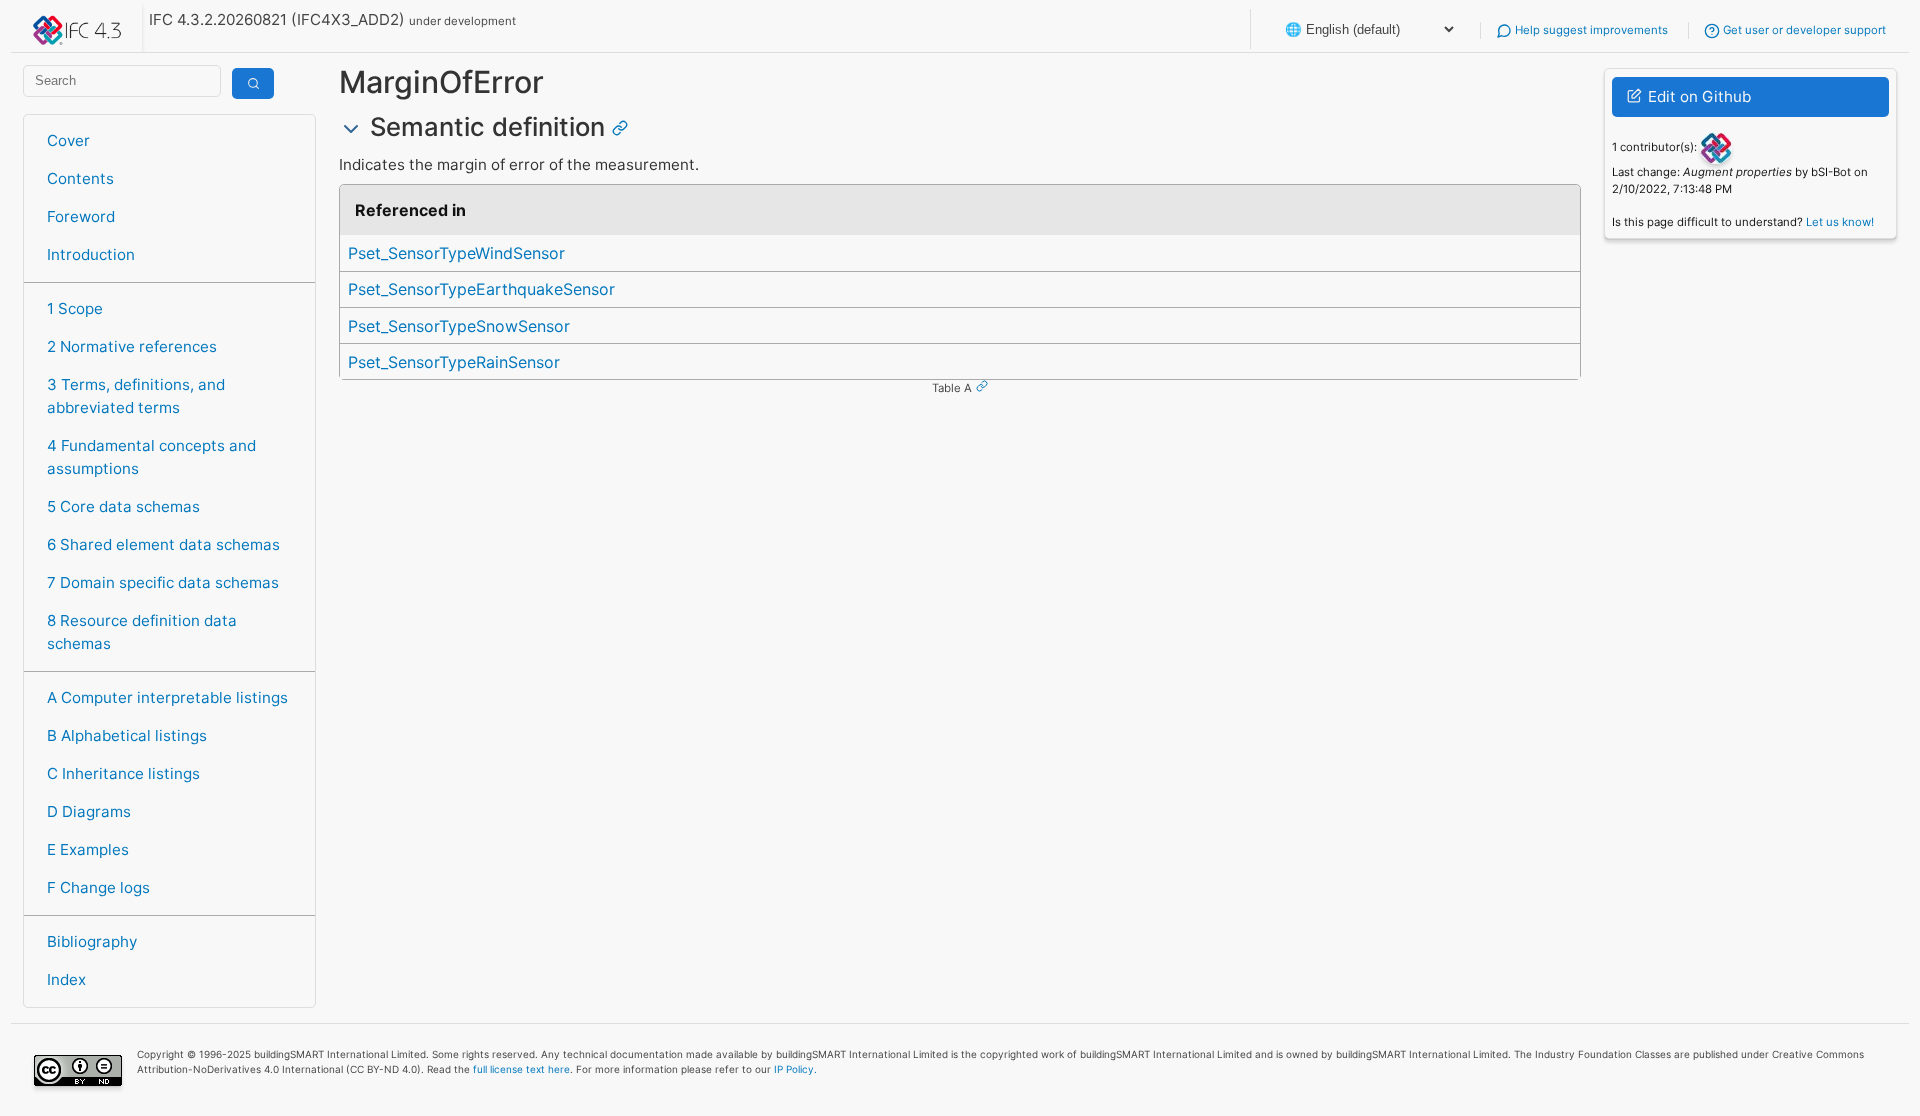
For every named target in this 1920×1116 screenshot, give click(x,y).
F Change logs (98, 887)
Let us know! (1840, 222)
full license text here (521, 1069)
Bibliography (92, 941)
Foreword (81, 216)
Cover (68, 140)
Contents (80, 178)
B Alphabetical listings (127, 735)
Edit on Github (1697, 96)
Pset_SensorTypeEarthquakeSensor (481, 289)
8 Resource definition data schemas (142, 632)
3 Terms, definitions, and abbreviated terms (136, 396)
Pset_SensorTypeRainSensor (454, 362)
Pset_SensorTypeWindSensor (456, 253)
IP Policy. (795, 1069)
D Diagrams (89, 811)
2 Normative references (132, 346)
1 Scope (75, 308)
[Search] (253, 83)
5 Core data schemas (123, 506)
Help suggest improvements (1590, 30)
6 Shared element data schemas (163, 544)
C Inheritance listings (123, 773)
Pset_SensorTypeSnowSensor (459, 326)
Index (66, 979)
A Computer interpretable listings (167, 697)
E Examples (88, 849)
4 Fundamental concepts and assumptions (151, 457)
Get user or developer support (1803, 30)
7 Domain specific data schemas (163, 582)
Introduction (91, 254)
